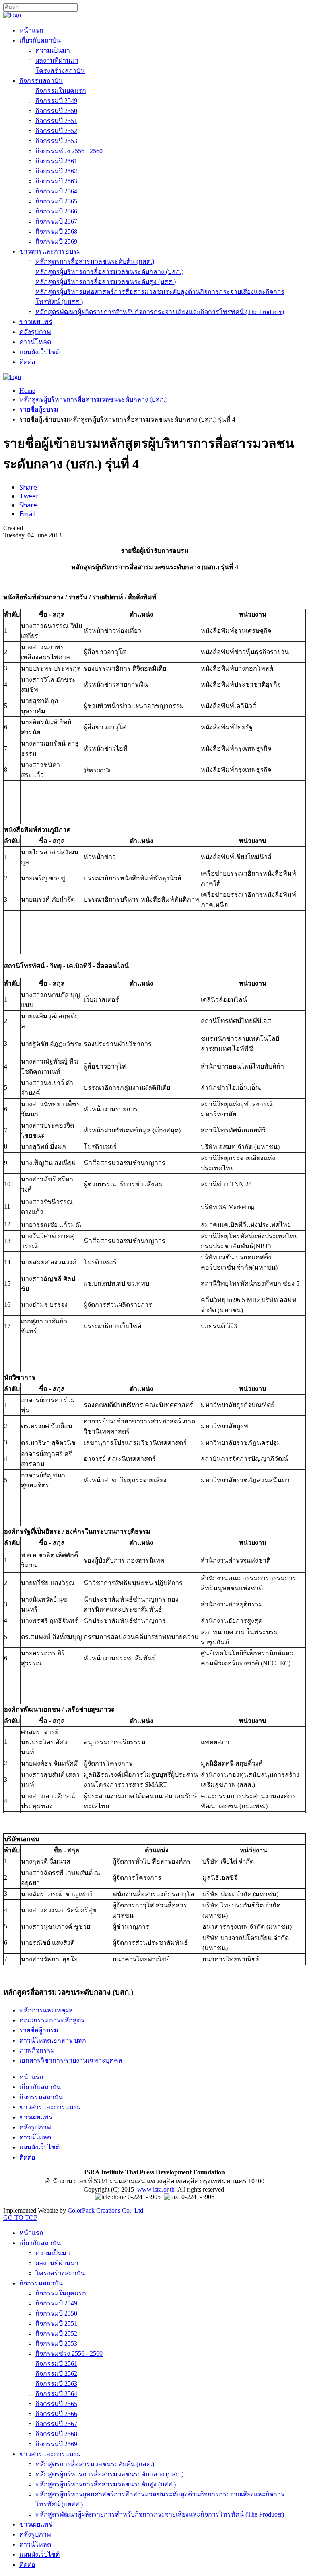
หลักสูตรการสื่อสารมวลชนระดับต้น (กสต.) (95, 261)
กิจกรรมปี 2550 (56, 111)
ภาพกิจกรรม (37, 2050)
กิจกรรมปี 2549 (56, 101)
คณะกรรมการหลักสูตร (52, 2020)
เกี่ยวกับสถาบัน (40, 40)
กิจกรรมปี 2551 (56, 121)
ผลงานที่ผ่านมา (57, 61)
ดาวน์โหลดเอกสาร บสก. (54, 2040)
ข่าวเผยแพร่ (36, 322)
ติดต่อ (27, 362)
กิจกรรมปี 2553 (56, 141)
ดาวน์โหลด (35, 342)
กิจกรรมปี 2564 (56, 191)
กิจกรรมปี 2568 (56, 231)
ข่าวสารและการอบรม (50, 251)
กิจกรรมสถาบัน (41, 81)
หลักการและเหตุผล (46, 2010)
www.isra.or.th (157, 2189)
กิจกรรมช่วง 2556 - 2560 (69, 151)
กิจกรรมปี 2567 (56, 221)
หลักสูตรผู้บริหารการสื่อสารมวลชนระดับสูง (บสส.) (106, 282)
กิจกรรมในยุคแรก (61, 91)
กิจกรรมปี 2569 (56, 241)
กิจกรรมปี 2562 (56, 171)
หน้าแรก (31, 30)
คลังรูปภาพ (35, 332)
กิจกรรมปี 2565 (56, 201)
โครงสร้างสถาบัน (60, 71)
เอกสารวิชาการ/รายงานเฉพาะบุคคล (71, 2060)
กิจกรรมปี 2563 (56, 181)
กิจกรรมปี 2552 (56, 131)
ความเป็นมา (53, 50)
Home (27, 391)
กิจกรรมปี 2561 (56, 161)
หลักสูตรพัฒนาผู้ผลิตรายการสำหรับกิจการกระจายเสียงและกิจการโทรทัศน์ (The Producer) (160, 312)
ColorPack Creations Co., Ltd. (106, 2210)
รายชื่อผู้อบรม (39, 409)
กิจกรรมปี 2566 (56, 211)
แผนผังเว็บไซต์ (39, 352)
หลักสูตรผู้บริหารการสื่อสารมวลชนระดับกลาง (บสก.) (109, 272)
